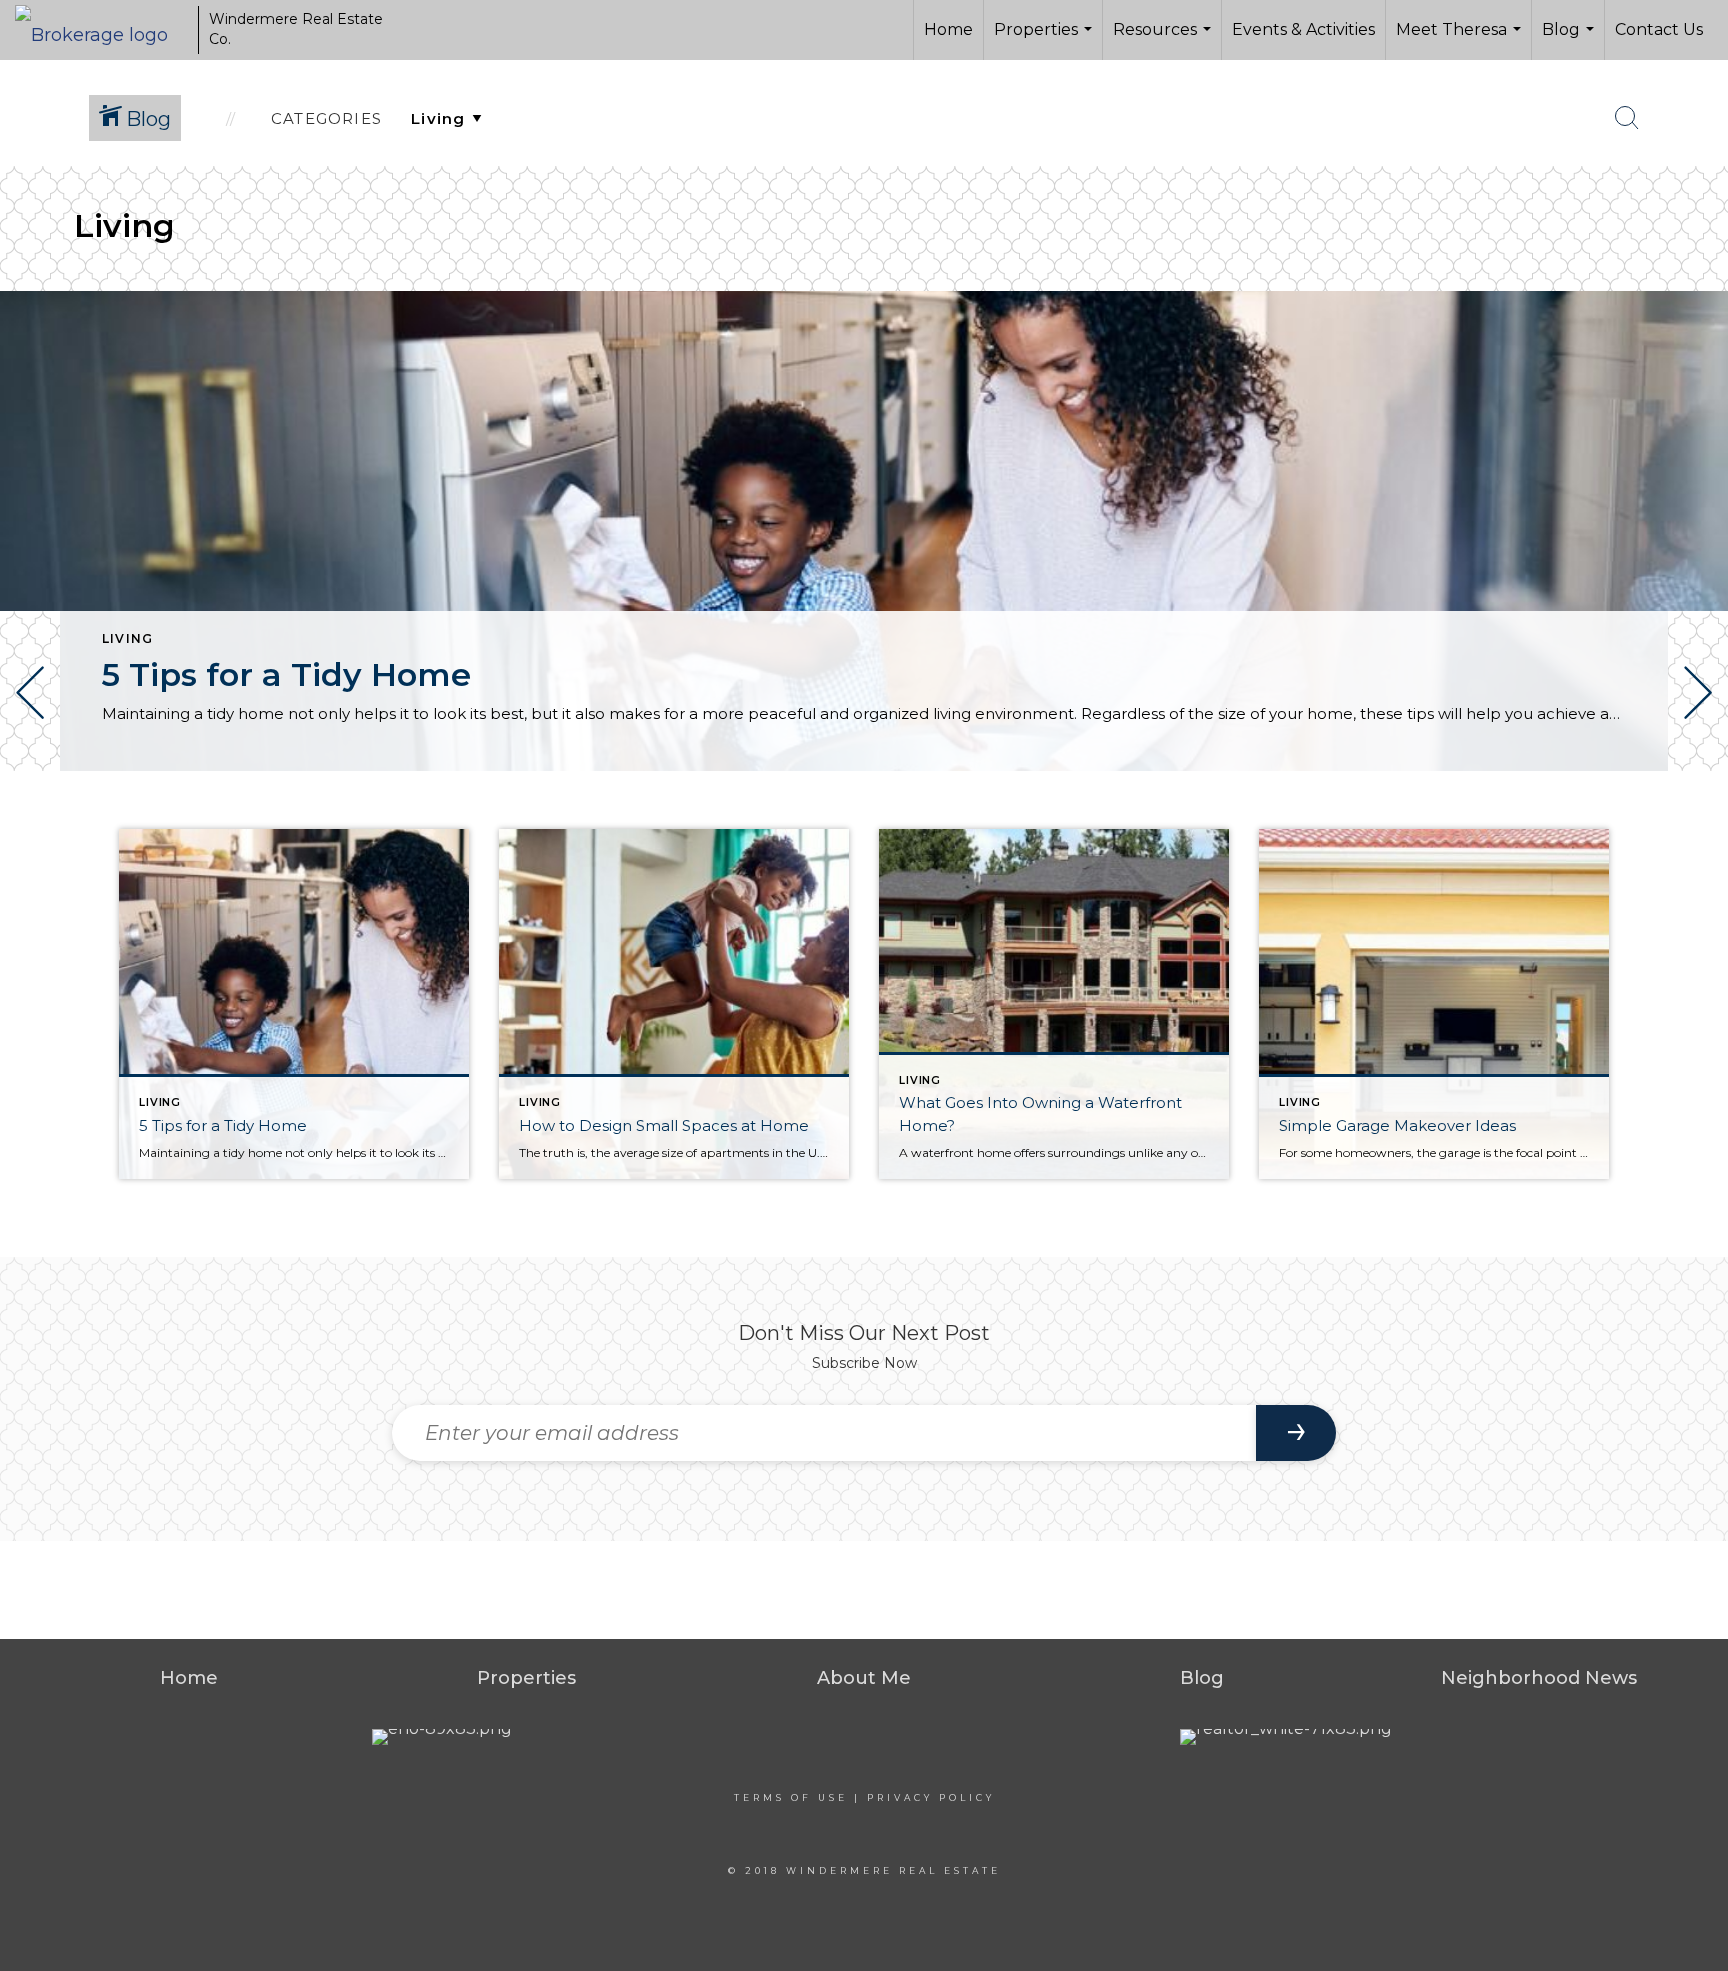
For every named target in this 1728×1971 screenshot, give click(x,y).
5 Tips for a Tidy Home (286, 674)
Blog (1570, 40)
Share (1696, 827)
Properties (1045, 40)
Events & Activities (1303, 29)
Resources (1164, 40)
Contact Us (1659, 29)
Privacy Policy (931, 1797)
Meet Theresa (1461, 40)
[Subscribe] (1296, 1433)
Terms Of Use (791, 1797)
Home (948, 29)
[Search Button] (1627, 118)
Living (127, 638)
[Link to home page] (101, 30)
